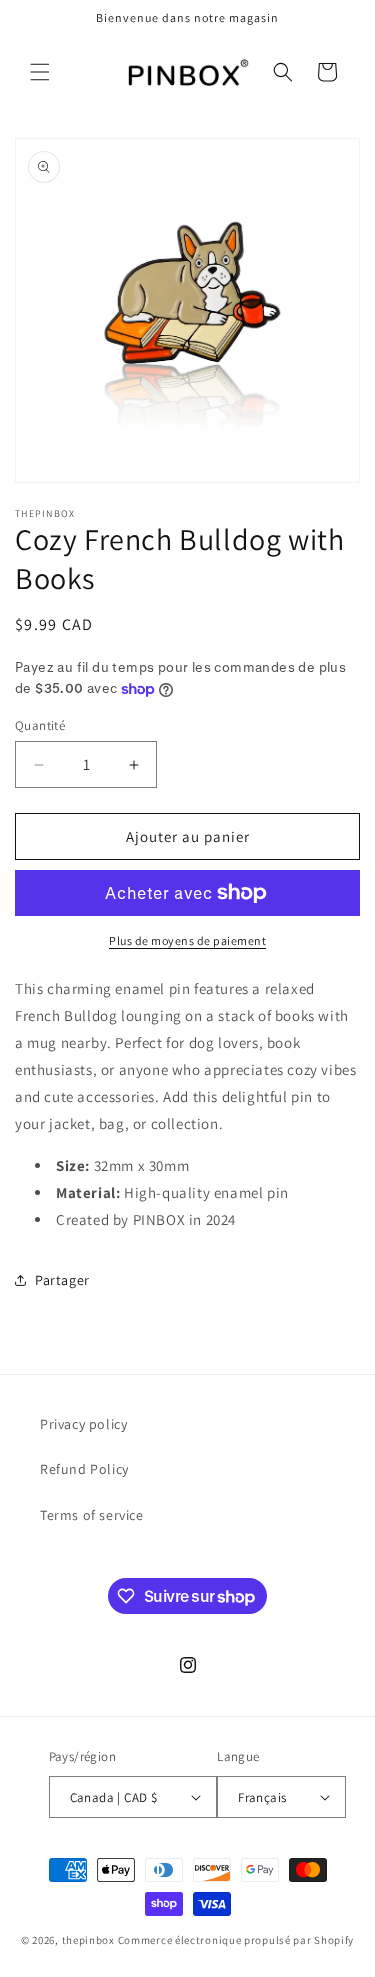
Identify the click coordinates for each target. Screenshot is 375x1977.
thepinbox (88, 1940)
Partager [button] (62, 1280)
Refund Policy (84, 1469)
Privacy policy (83, 1424)
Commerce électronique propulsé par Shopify (236, 1940)
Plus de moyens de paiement (187, 940)
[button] (40, 72)
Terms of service (92, 1515)
